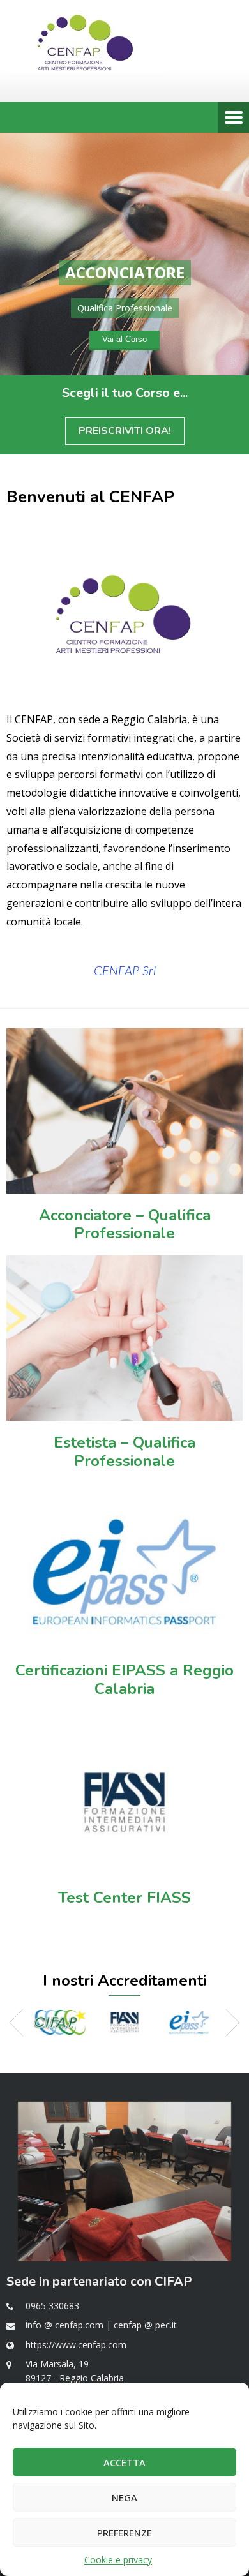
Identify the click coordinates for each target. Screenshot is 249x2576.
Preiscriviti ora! (125, 431)
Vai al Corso (124, 339)
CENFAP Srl (125, 971)
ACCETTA (124, 2462)
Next (233, 2023)
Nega (124, 2497)
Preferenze (124, 2533)
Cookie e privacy (118, 2560)
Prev (16, 2023)
